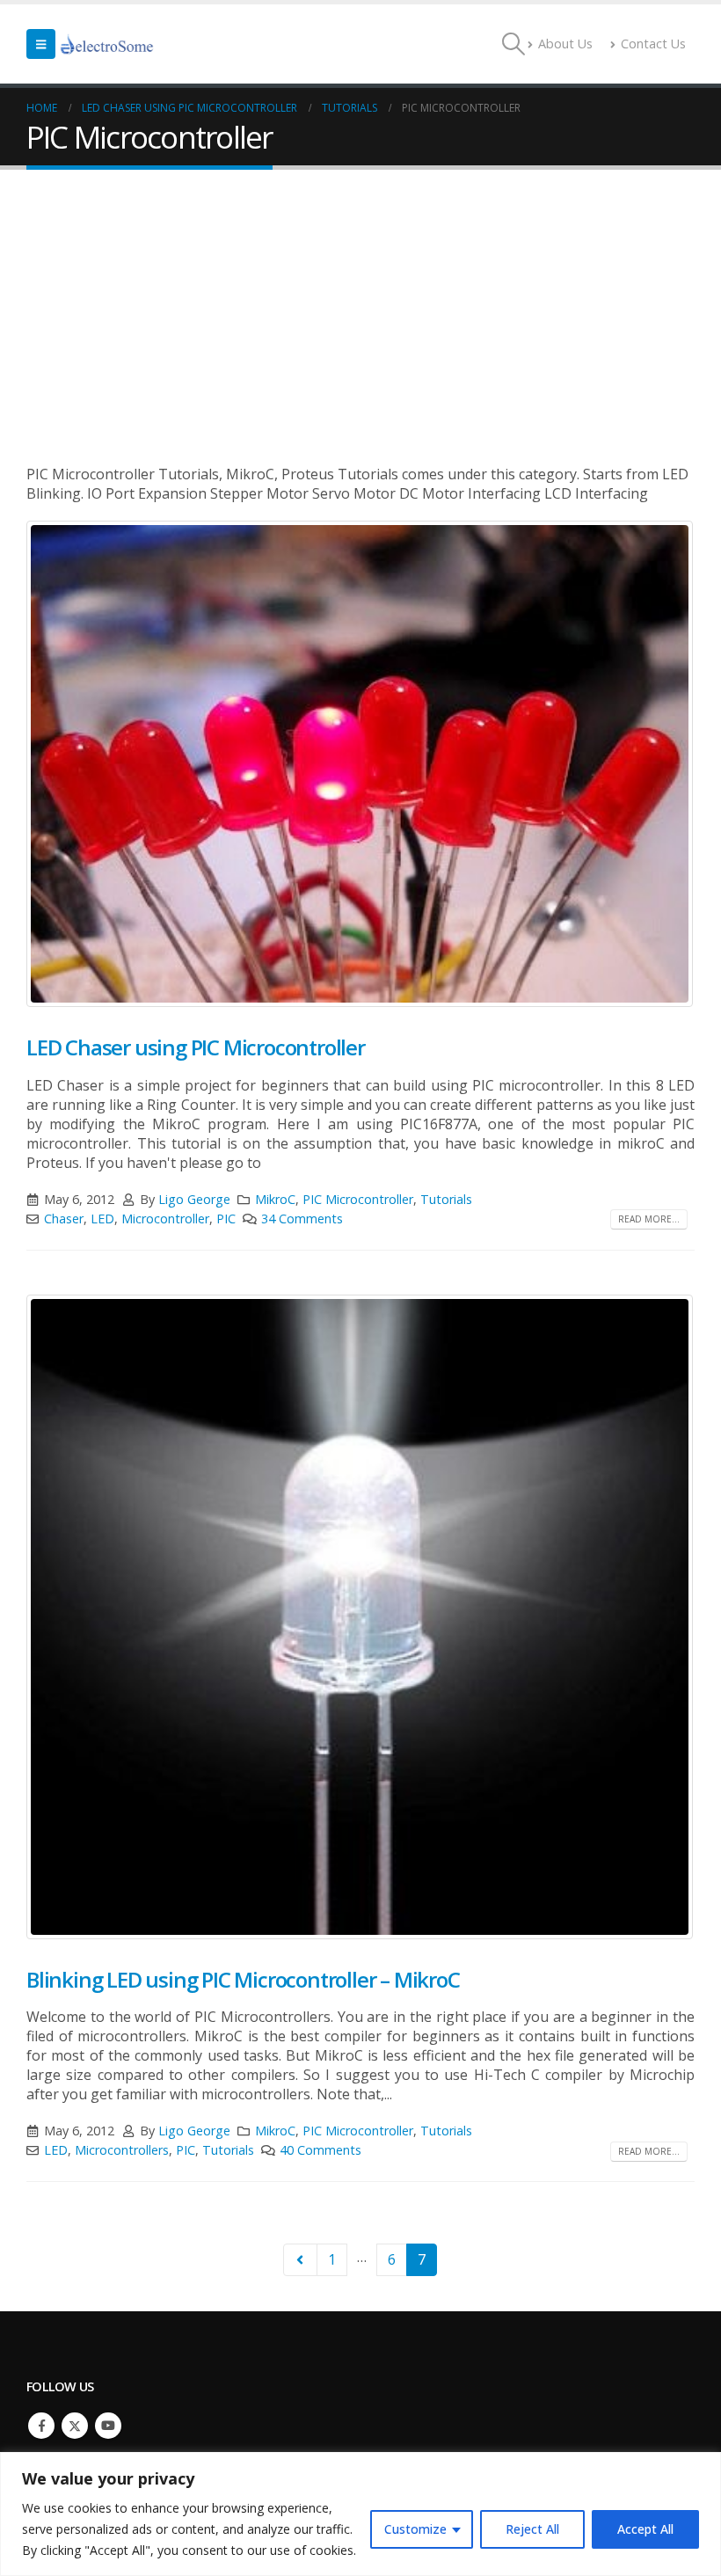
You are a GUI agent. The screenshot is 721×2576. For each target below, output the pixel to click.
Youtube (108, 2426)
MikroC (275, 1199)
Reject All (532, 2529)
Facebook (41, 2426)
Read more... (649, 1219)
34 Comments (302, 1219)
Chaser (64, 1219)
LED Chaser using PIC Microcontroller (196, 1047)
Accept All (645, 2529)
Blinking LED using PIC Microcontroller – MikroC (243, 1979)
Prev (301, 2260)
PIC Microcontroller (358, 1199)
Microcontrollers (122, 2150)
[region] (360, 2514)
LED (102, 1219)
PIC (226, 1219)
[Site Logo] (107, 44)
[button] (41, 44)
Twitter (75, 2426)
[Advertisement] (360, 302)
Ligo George (194, 1199)
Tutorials (446, 1199)
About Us (565, 44)
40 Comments (320, 2150)
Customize (415, 2529)
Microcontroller (165, 1219)
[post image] (360, 764)
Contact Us (653, 44)
